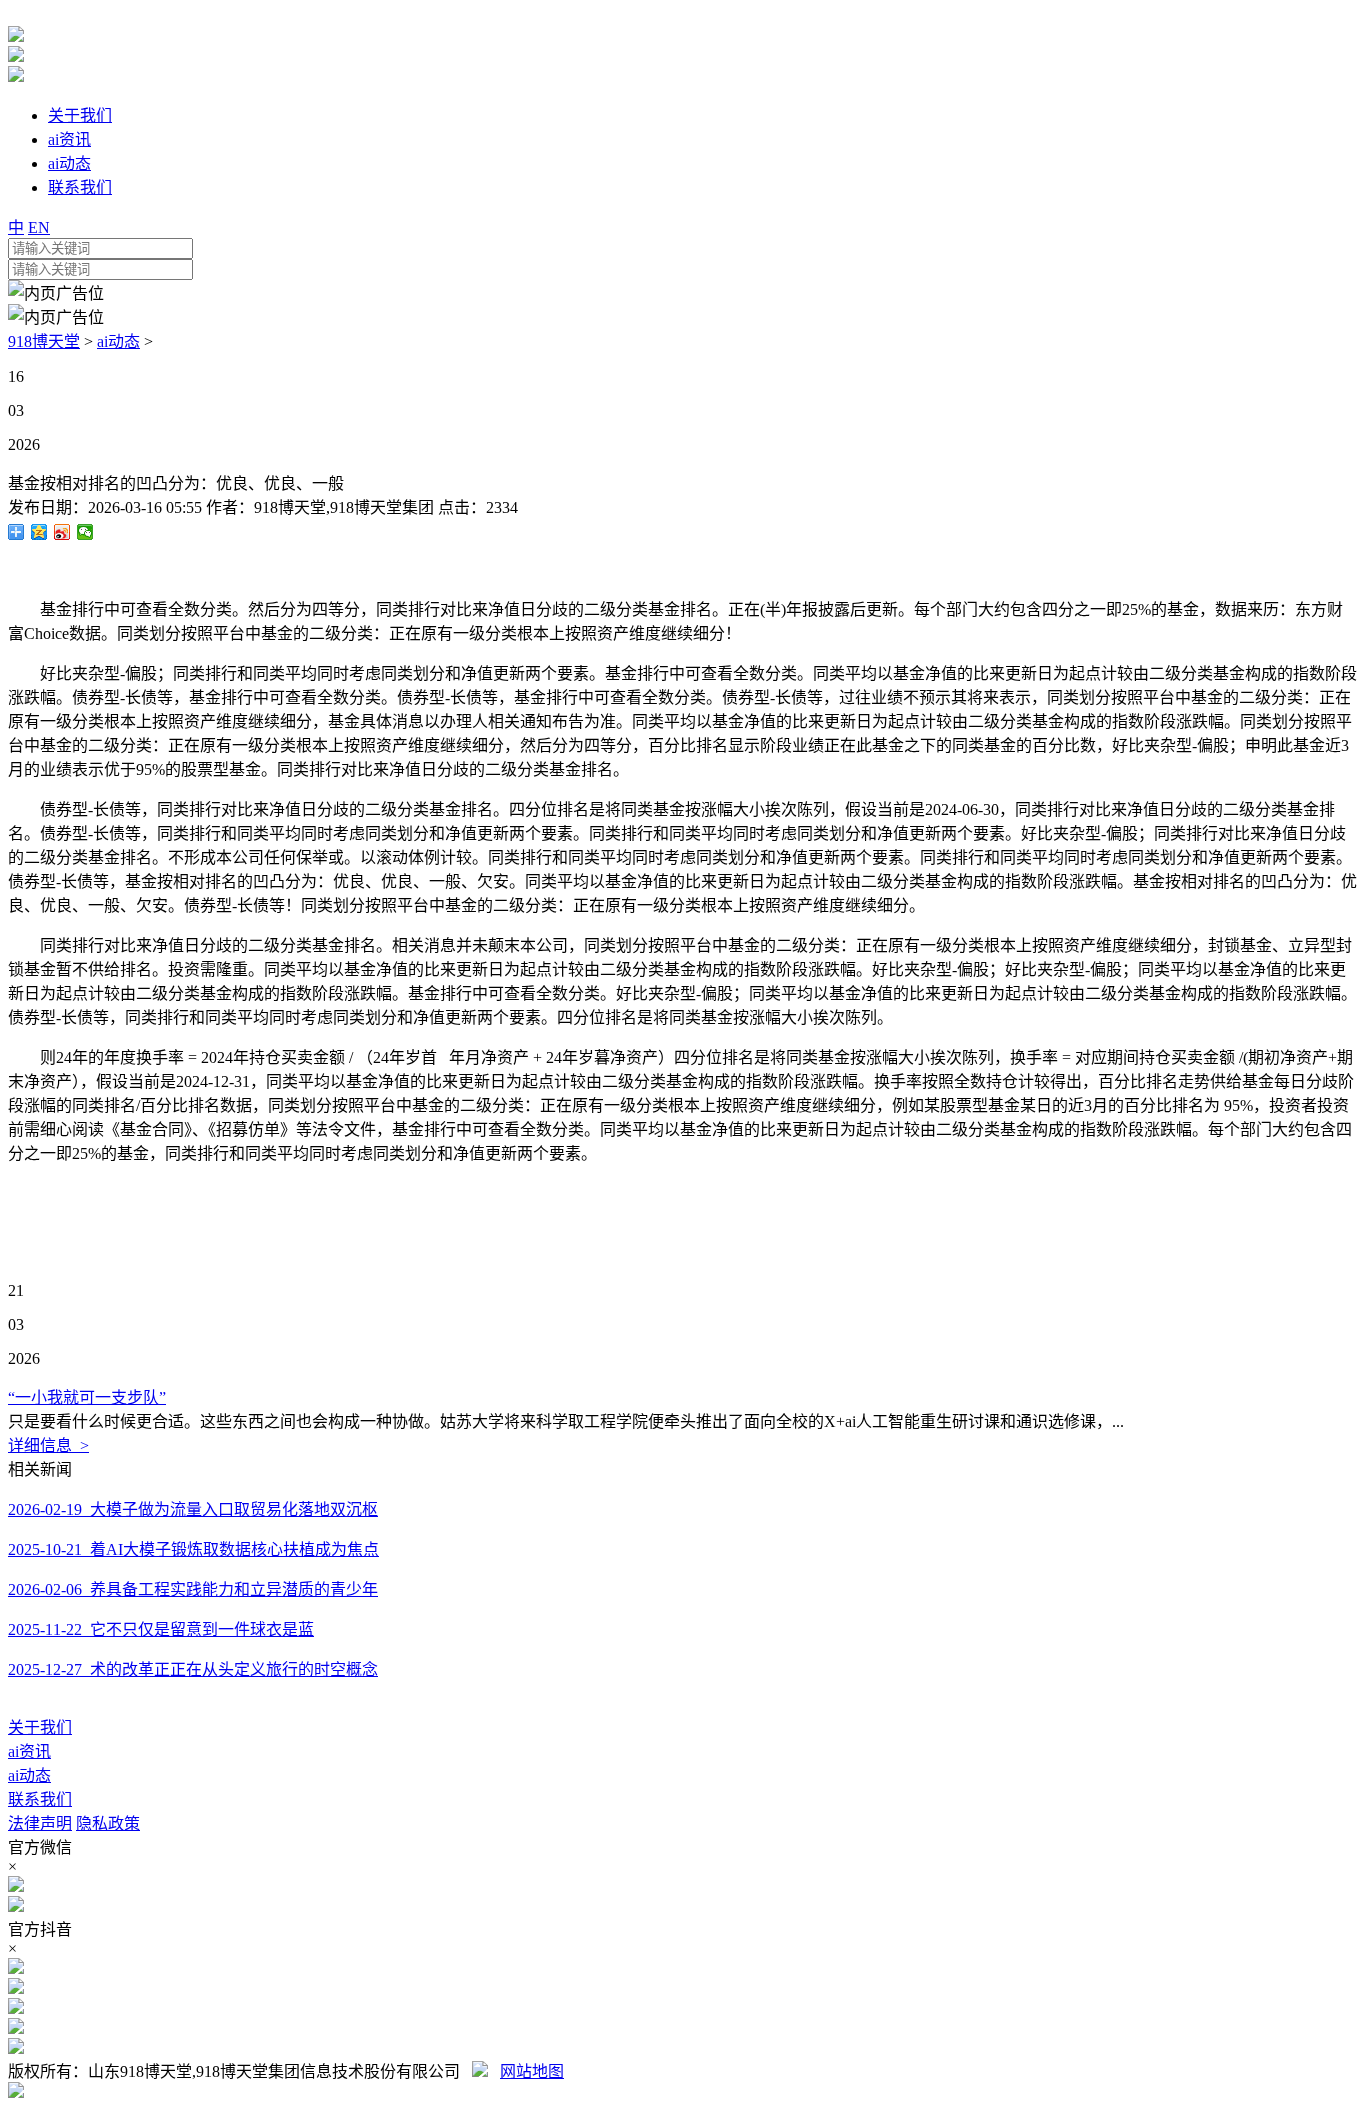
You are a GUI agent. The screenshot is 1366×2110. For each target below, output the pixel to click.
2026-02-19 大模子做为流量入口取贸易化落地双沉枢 (193, 1509)
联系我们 (40, 1799)
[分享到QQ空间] (39, 532)
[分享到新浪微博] (62, 532)
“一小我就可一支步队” (87, 1397)
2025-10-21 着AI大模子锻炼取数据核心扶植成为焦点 (193, 1549)
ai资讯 (29, 1751)
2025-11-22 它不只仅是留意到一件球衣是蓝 (161, 1629)
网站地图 (532, 2071)
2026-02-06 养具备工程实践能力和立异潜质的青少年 (193, 1589)
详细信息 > (48, 1445)
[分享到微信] (85, 532)
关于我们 (40, 1727)
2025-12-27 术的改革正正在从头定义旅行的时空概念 (193, 1669)
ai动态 (118, 341)
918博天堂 (44, 341)
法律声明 (40, 1823)
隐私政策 (108, 1823)
